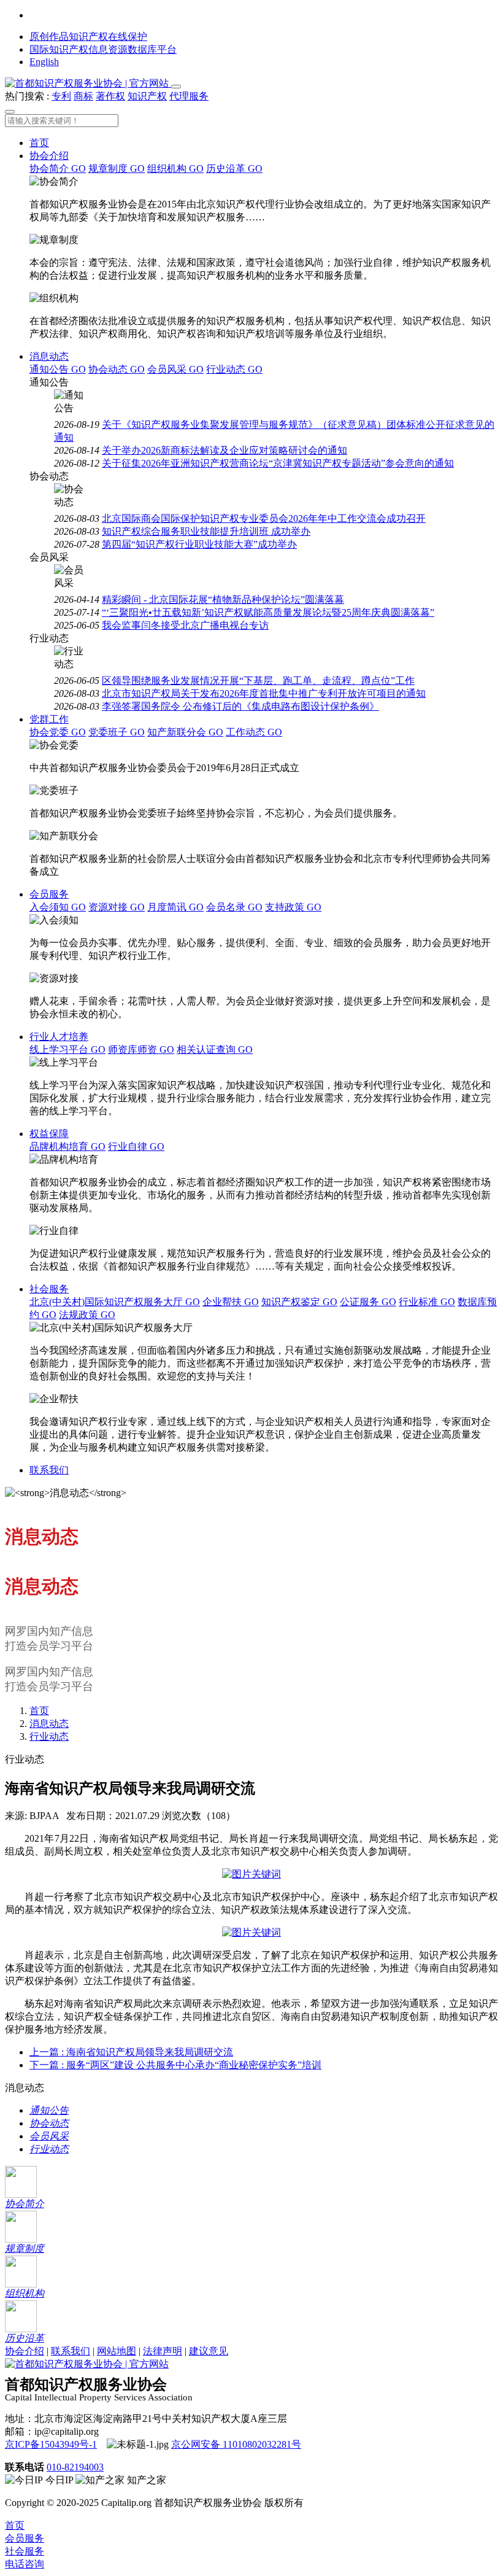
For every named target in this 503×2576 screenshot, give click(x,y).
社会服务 (49, 1289)
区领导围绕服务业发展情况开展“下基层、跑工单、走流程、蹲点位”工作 (258, 681)
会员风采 (175, 369)
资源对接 (117, 907)
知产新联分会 (185, 732)
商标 (83, 96)
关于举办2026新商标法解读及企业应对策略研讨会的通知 (225, 450)
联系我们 (49, 1470)
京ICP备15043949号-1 (51, 2444)
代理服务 (189, 96)
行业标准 (427, 1302)
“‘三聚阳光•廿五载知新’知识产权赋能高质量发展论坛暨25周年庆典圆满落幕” (268, 612)
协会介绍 (49, 156)
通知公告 (58, 369)
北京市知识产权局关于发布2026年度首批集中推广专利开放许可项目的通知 (264, 693)
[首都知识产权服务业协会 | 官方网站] (88, 83)
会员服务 (49, 894)
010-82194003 (75, 2467)
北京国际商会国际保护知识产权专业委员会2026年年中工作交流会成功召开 (264, 518)
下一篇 (175, 2065)
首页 (39, 143)
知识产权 (147, 96)
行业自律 (136, 1146)
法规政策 (87, 1315)
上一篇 (131, 2052)
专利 (61, 96)
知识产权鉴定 (299, 1302)
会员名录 (234, 907)
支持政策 (293, 907)
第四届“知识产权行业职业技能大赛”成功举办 (199, 544)
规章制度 (117, 169)
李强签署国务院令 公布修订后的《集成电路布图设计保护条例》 (240, 706)
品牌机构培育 (67, 1146)
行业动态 (234, 369)
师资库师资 (141, 1049)
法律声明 (163, 2351)
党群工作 (49, 719)
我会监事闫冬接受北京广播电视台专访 (185, 625)
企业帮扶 (231, 1302)
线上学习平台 (67, 1049)
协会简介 (58, 169)
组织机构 (175, 169)
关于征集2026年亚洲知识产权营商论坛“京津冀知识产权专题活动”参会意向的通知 (278, 463)
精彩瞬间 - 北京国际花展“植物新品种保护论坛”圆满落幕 (223, 599)
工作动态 (254, 732)
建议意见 (209, 2351)
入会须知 (58, 907)
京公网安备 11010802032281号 (236, 2444)
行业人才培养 (59, 1037)
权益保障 (49, 1134)
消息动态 (49, 356)
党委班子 (117, 732)
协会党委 (58, 732)
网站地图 (117, 2351)
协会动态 (117, 369)
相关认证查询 (215, 1049)
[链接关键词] (251, 1874)
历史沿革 (234, 169)
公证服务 (368, 1302)
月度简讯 (175, 907)
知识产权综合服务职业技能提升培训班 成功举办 (206, 531)
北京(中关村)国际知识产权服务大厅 (115, 1302)
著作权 (110, 96)
